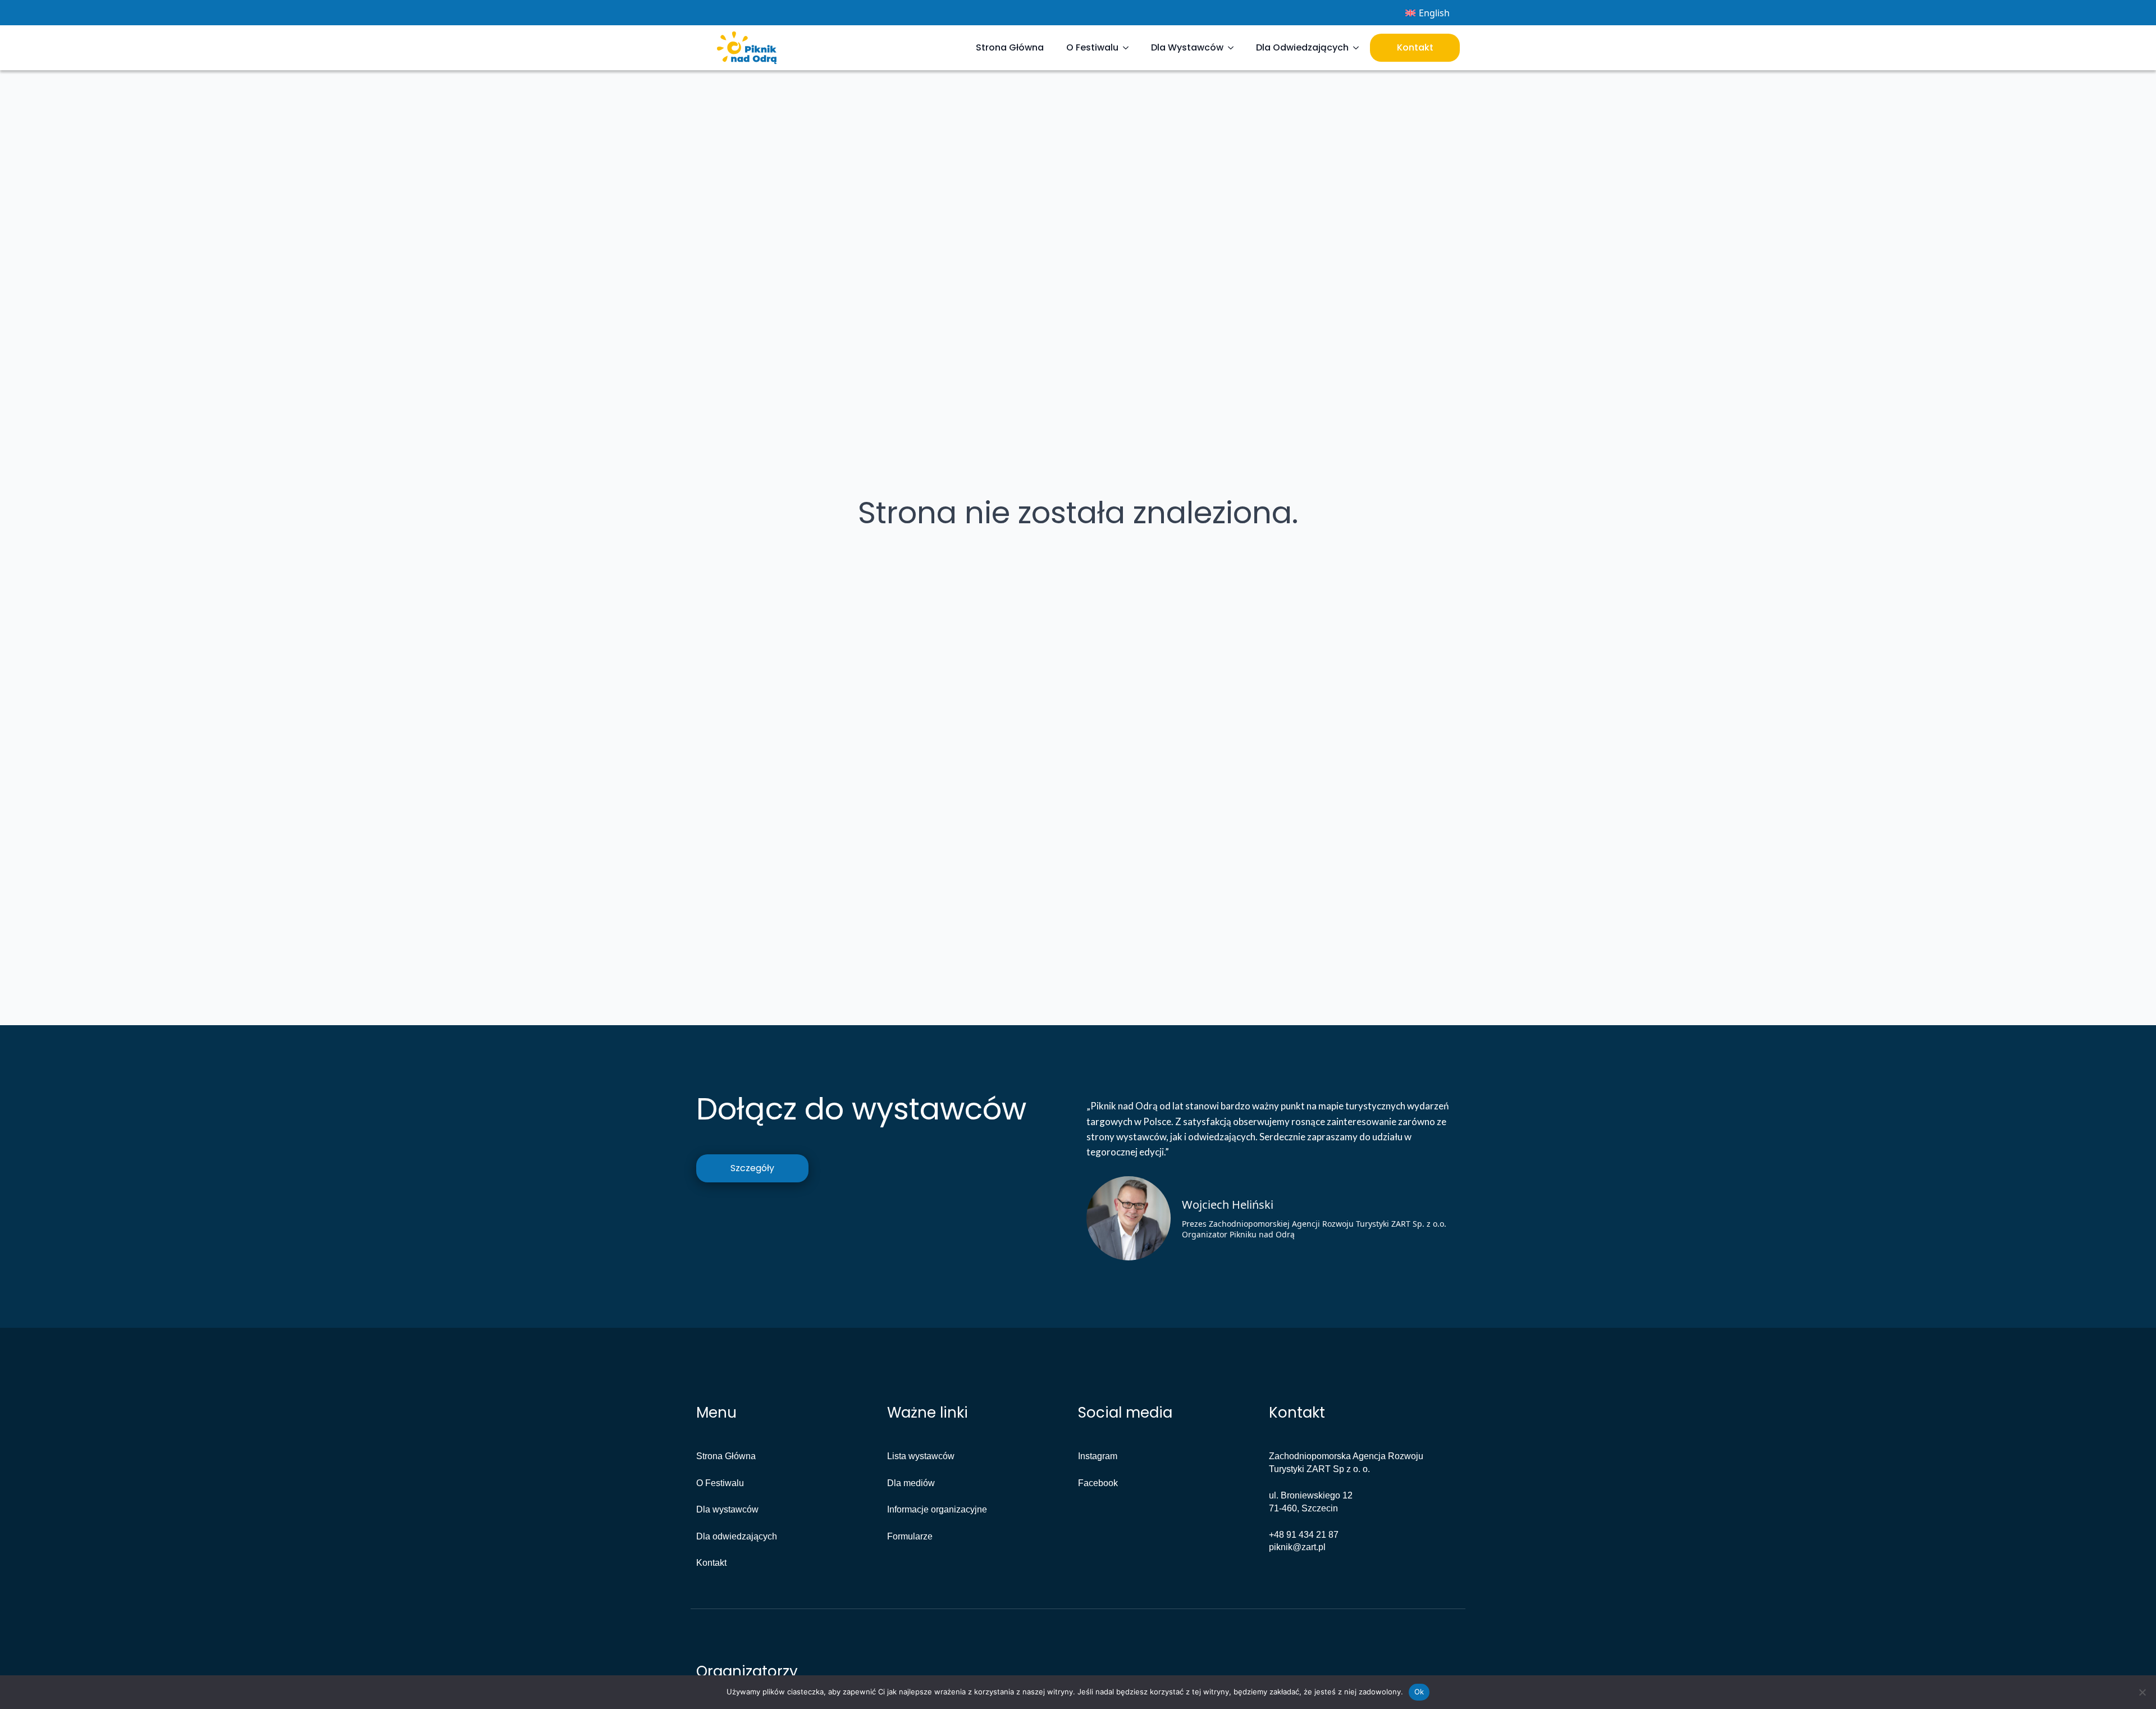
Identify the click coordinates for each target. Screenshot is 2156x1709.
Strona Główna (1010, 47)
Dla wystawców (727, 1509)
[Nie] (2142, 1692)
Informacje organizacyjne (937, 1509)
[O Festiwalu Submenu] (1129, 48)
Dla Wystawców (1187, 47)
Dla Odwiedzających (1302, 47)
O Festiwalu (1092, 47)
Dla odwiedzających (737, 1536)
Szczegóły (752, 1168)
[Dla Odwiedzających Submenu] (1359, 48)
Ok (1419, 1692)
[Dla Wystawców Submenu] (1234, 48)
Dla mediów (911, 1483)
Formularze (910, 1536)
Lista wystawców (921, 1456)
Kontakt (1415, 47)
